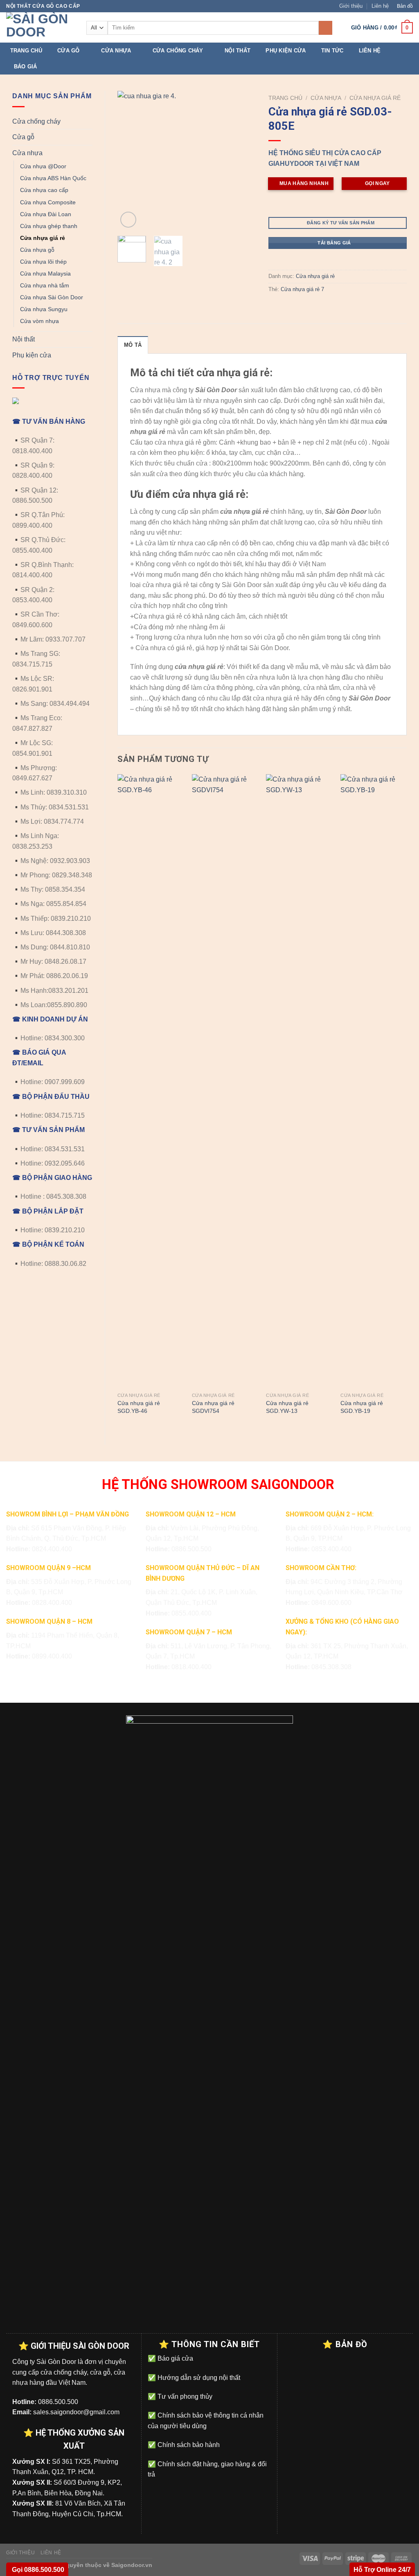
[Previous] (131, 160)
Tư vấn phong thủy (184, 2396)
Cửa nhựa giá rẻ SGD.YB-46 (139, 1407)
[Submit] (326, 28)
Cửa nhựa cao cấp (44, 190)
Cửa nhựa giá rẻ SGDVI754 (213, 1407)
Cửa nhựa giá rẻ (43, 238)
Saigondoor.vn (132, 2565)
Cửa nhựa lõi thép (43, 262)
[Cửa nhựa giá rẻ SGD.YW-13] (299, 1081)
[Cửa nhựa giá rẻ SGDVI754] (225, 1081)
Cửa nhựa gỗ (37, 250)
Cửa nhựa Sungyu (44, 309)
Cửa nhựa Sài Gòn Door (52, 297)
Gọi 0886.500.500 (37, 2570)
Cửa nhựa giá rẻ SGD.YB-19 (362, 1407)
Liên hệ (380, 6)
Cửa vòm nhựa (39, 321)
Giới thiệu (351, 6)
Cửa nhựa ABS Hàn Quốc (53, 178)
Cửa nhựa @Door (43, 166)
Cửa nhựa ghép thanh (49, 226)
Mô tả (133, 345)
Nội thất (238, 51)
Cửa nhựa (116, 51)
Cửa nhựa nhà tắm (45, 285)
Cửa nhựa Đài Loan (46, 214)
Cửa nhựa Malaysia (45, 273)
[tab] (133, 345)
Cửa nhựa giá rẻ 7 (302, 289)
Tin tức (332, 51)
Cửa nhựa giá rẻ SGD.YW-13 (287, 1407)
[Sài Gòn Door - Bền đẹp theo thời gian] (40, 27)
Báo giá (26, 67)
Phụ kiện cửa (286, 51)
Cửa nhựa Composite (48, 202)
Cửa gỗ (69, 51)
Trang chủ (26, 51)
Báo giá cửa (175, 2358)
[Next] (243, 160)
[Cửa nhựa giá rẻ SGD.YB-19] (374, 1081)
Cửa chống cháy (178, 51)
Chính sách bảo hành (188, 2445)
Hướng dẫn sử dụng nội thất (198, 2378)
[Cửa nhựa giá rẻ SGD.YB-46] (151, 1081)
